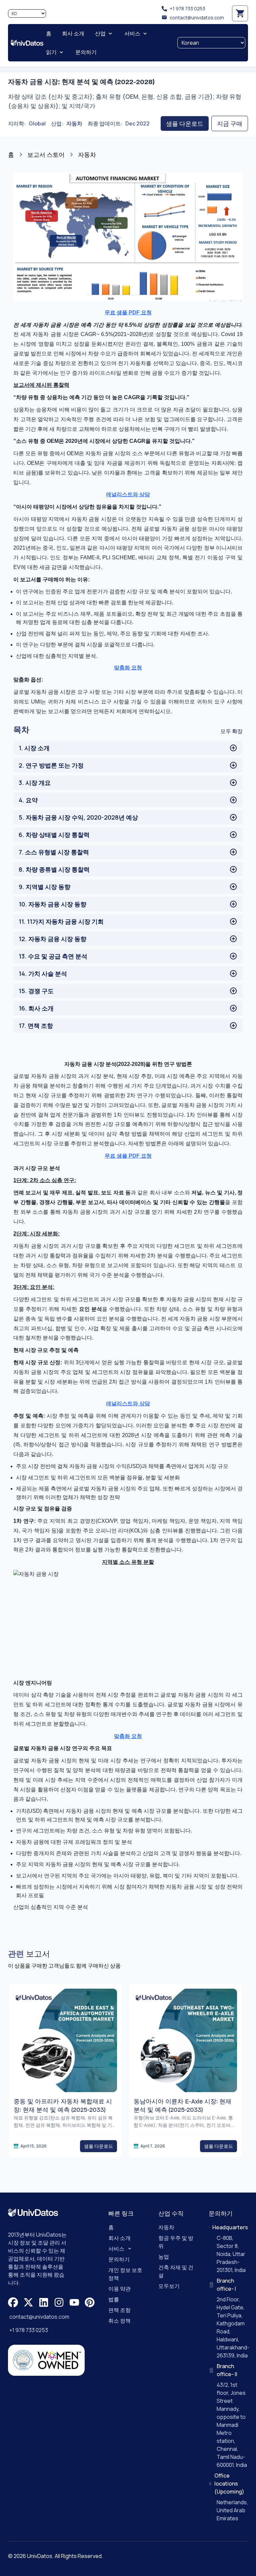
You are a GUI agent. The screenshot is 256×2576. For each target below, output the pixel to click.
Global (37, 123)
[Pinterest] (90, 2302)
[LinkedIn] (44, 2302)
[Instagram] (59, 2302)
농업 (164, 2257)
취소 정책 (119, 2321)
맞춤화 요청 (128, 668)
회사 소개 (119, 2238)
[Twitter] (28, 2302)
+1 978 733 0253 (187, 9)
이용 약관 (119, 2289)
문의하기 (119, 2259)
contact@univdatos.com (197, 18)
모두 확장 (231, 731)
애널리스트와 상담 (128, 494)
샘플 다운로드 (185, 123)
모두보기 (169, 2286)
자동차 (74, 123)
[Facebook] (13, 2302)
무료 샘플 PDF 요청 (128, 313)
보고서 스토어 (46, 155)
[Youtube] (74, 2302)
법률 (114, 2299)
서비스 (116, 2249)
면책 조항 (119, 2310)
